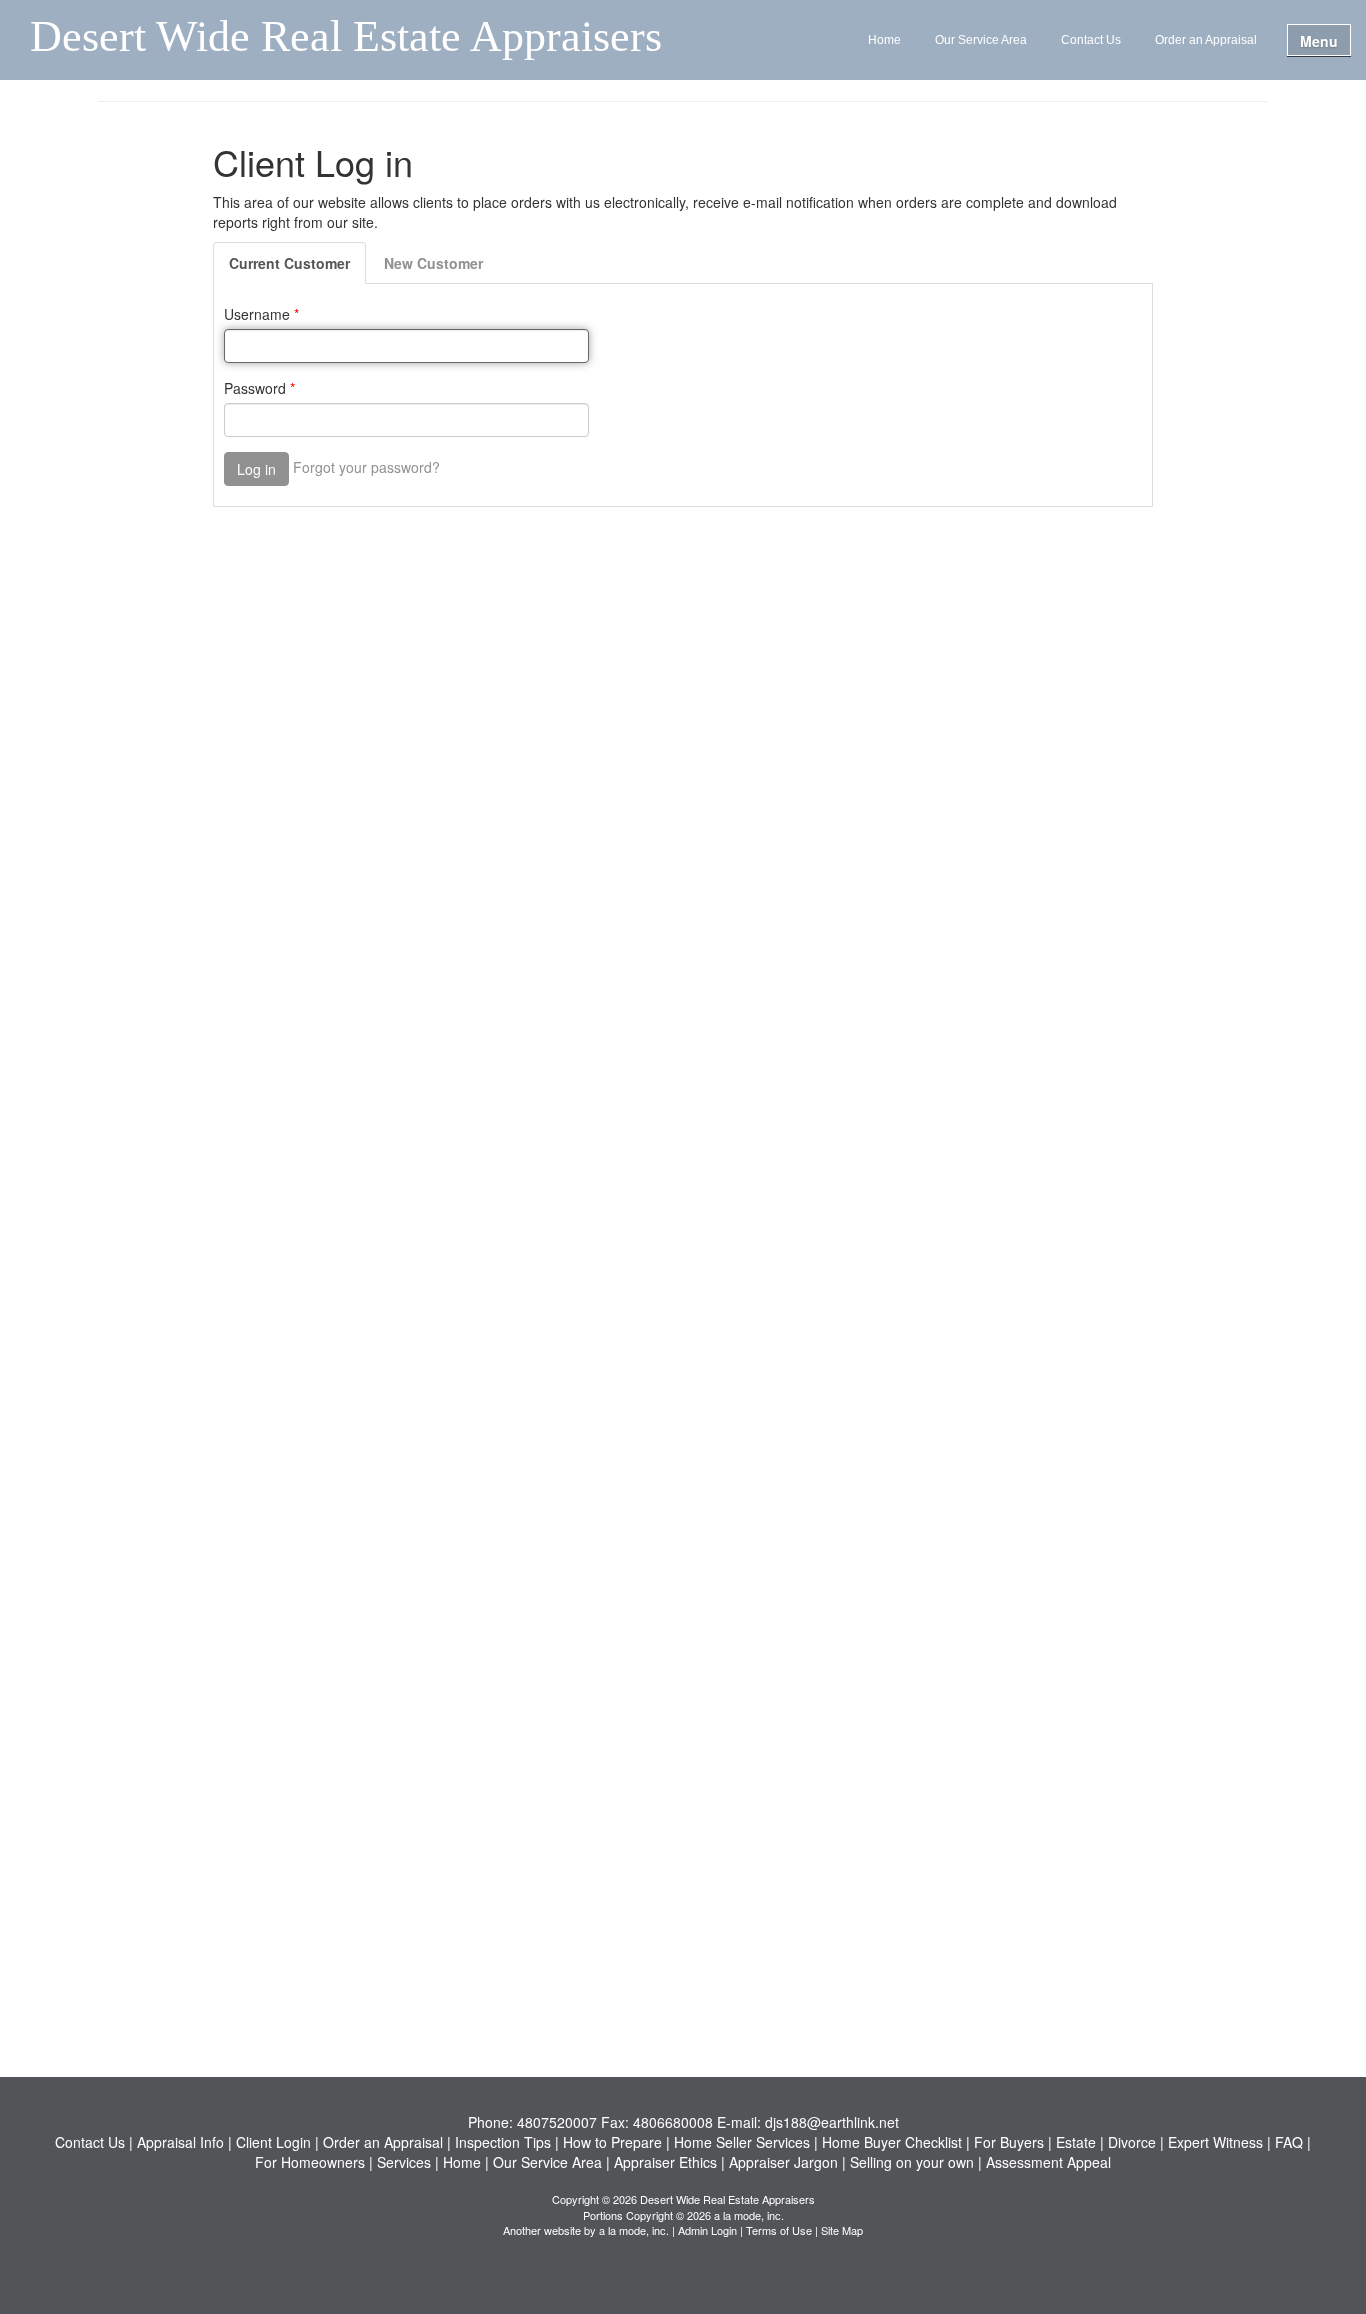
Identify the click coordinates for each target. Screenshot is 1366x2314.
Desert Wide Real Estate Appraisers (346, 38)
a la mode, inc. (634, 2230)
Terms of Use (779, 2230)
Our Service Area (981, 40)
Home (884, 40)
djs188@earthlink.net (832, 2122)
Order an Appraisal (1206, 40)
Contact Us (1091, 40)
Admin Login (707, 2230)
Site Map (842, 2230)
